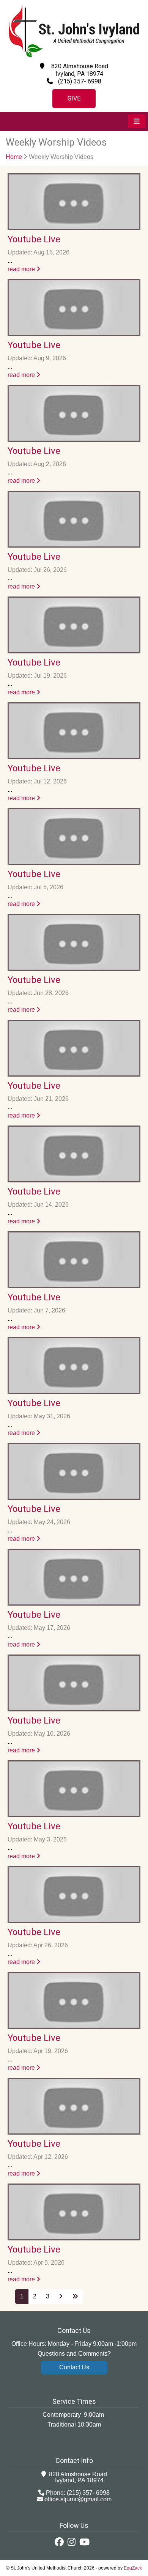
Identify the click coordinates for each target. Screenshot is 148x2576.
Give (74, 98)
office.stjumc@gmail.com (78, 2499)
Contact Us (74, 2367)
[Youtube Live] (74, 202)
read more (22, 269)
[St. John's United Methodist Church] (74, 56)
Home (14, 157)
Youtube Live (34, 239)
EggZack (133, 2568)
